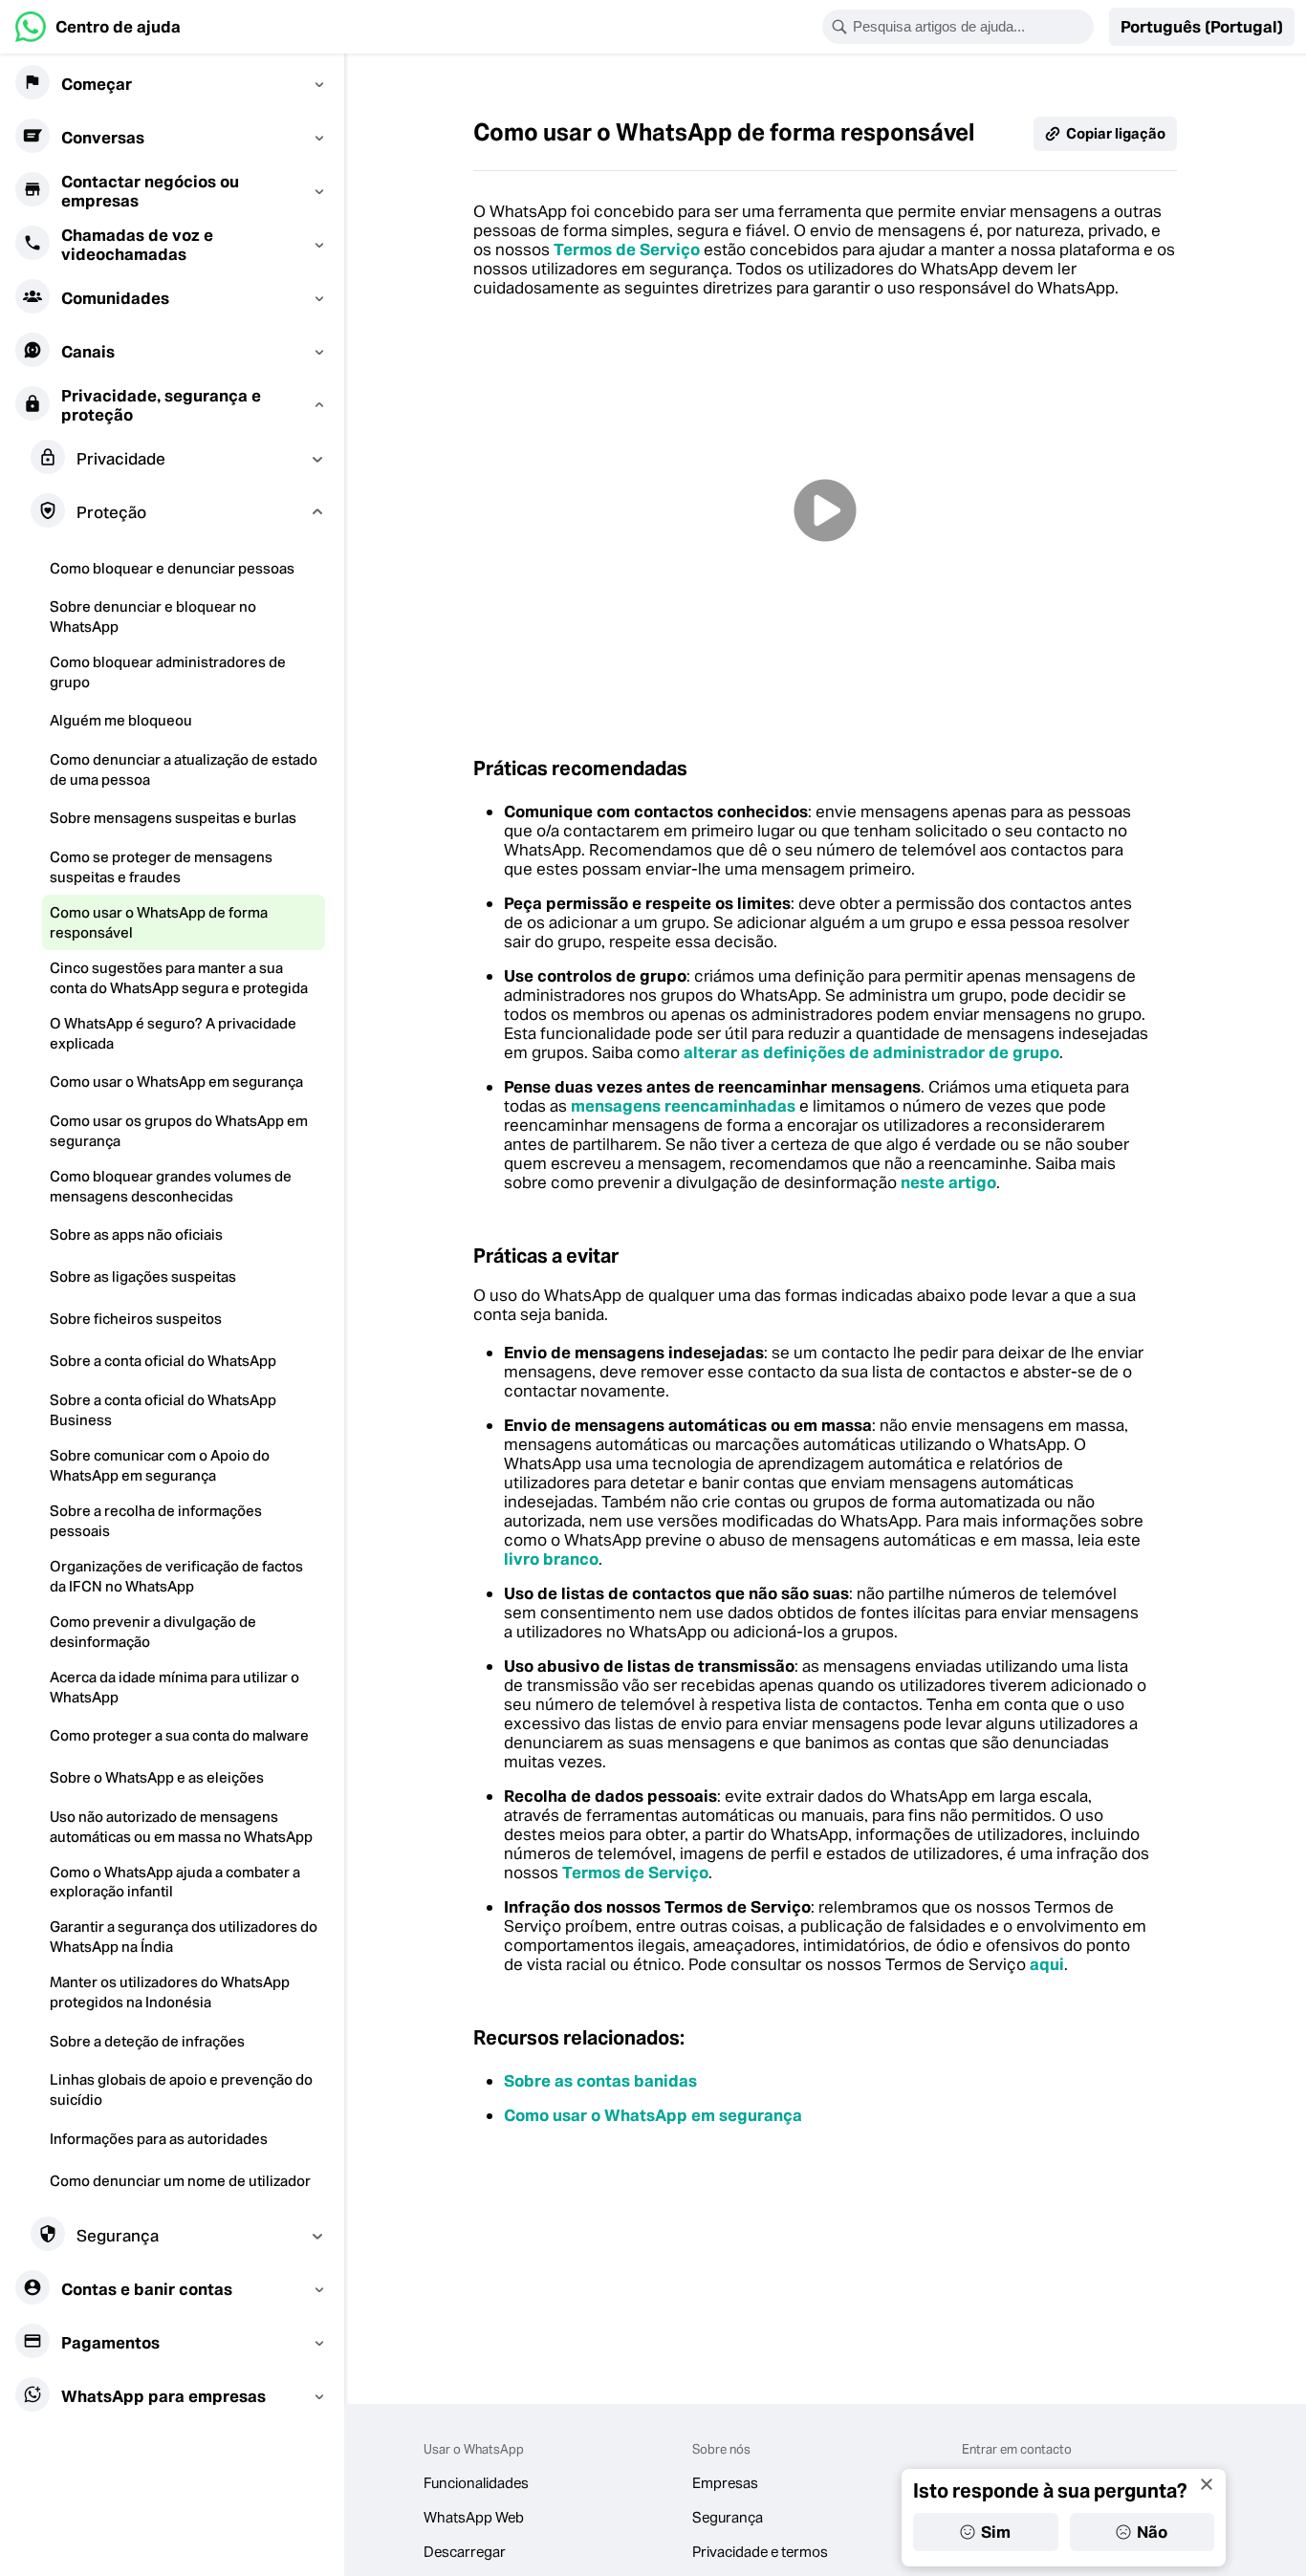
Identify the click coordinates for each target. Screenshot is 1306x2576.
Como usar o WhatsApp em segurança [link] (653, 2115)
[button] (1202, 27)
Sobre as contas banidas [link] (600, 2081)
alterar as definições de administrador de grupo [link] (871, 1052)
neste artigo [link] (948, 1182)
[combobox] (970, 27)
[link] (98, 27)
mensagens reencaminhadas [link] (683, 1106)
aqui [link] (1047, 1964)
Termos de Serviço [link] (627, 249)
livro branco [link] (551, 1559)
